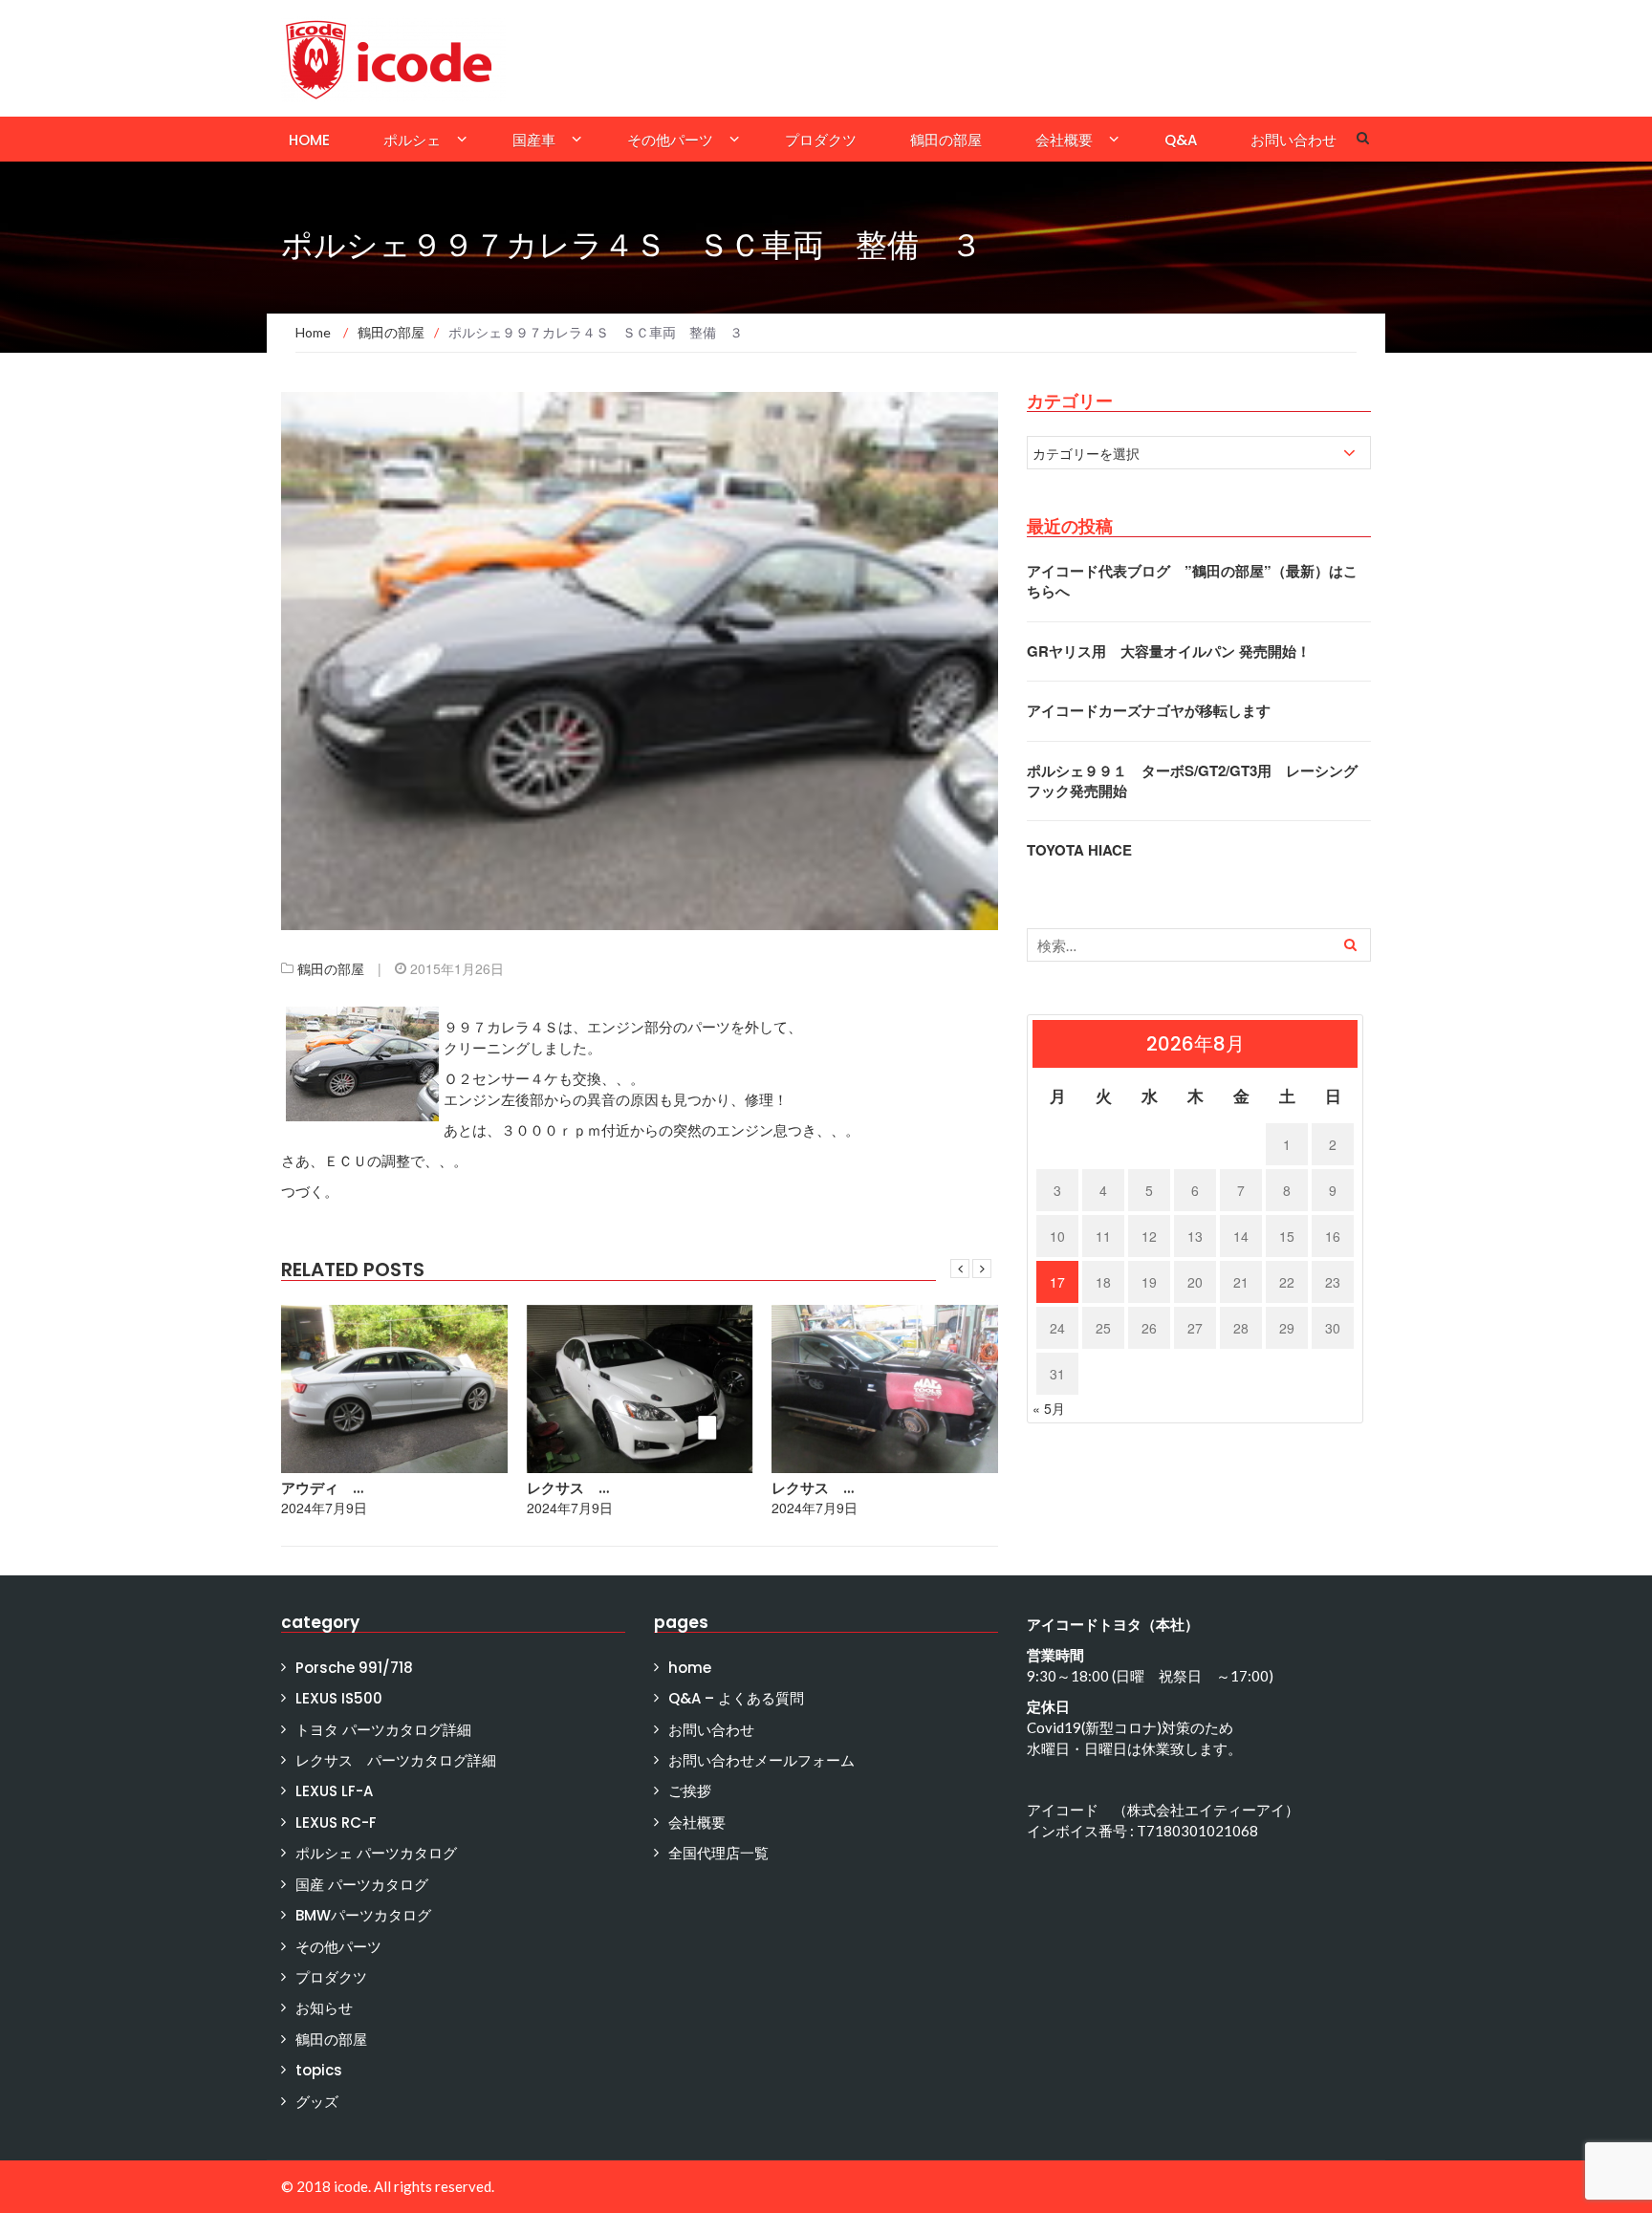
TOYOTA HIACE (1079, 850)
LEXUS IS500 (339, 1698)
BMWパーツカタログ (363, 1915)
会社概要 (1064, 140)
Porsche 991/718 (354, 1668)
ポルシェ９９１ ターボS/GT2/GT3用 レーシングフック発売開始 (1192, 781)
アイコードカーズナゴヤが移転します (1149, 710)
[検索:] (1199, 945)
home (309, 140)
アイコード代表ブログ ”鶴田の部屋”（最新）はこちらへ (1192, 581)
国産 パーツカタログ (362, 1885)
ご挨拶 (690, 1791)
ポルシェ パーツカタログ (376, 1853)
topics (319, 2070)
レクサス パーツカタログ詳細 (396, 1760)
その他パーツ (670, 140)
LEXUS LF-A (334, 1791)
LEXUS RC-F (336, 1822)
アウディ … (322, 1488)
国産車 (534, 140)
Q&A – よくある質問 (736, 1698)
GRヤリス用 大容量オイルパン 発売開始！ (1169, 651)
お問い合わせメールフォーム (761, 1760)
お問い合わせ (1293, 140)
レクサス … (568, 1488)
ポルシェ (412, 140)
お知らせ (324, 2008)
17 (1057, 1282)
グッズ (317, 2102)
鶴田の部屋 (946, 140)
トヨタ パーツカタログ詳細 (383, 1730)
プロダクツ (821, 140)
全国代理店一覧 (718, 1853)
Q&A (1181, 140)
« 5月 (1049, 1408)
